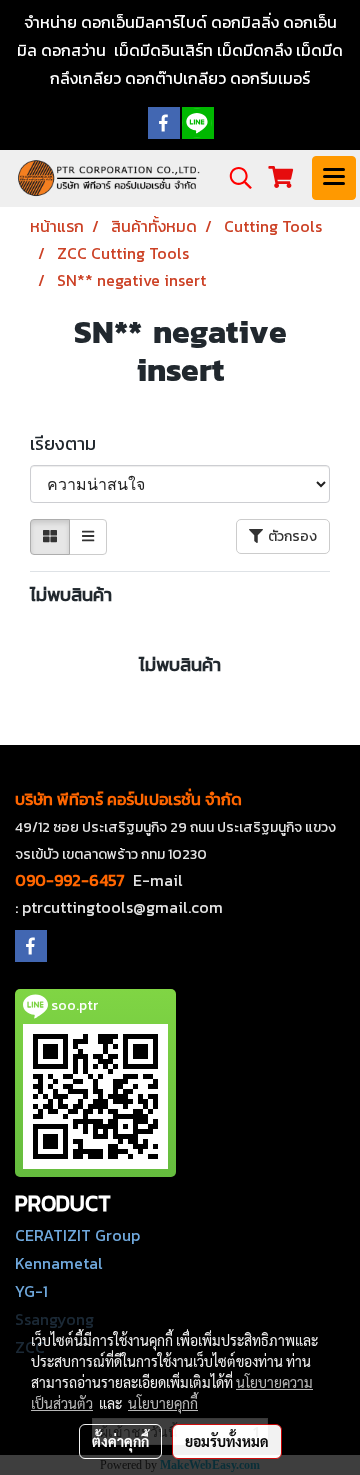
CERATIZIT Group (77, 1235)
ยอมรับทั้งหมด (227, 1441)
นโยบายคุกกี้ (163, 1403)
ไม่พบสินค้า (71, 594)
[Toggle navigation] (334, 178)
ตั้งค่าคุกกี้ (120, 1441)
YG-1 (31, 1291)
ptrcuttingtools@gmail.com (122, 907)
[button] (234, 178)
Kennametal (59, 1263)
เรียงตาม (69, 443)
